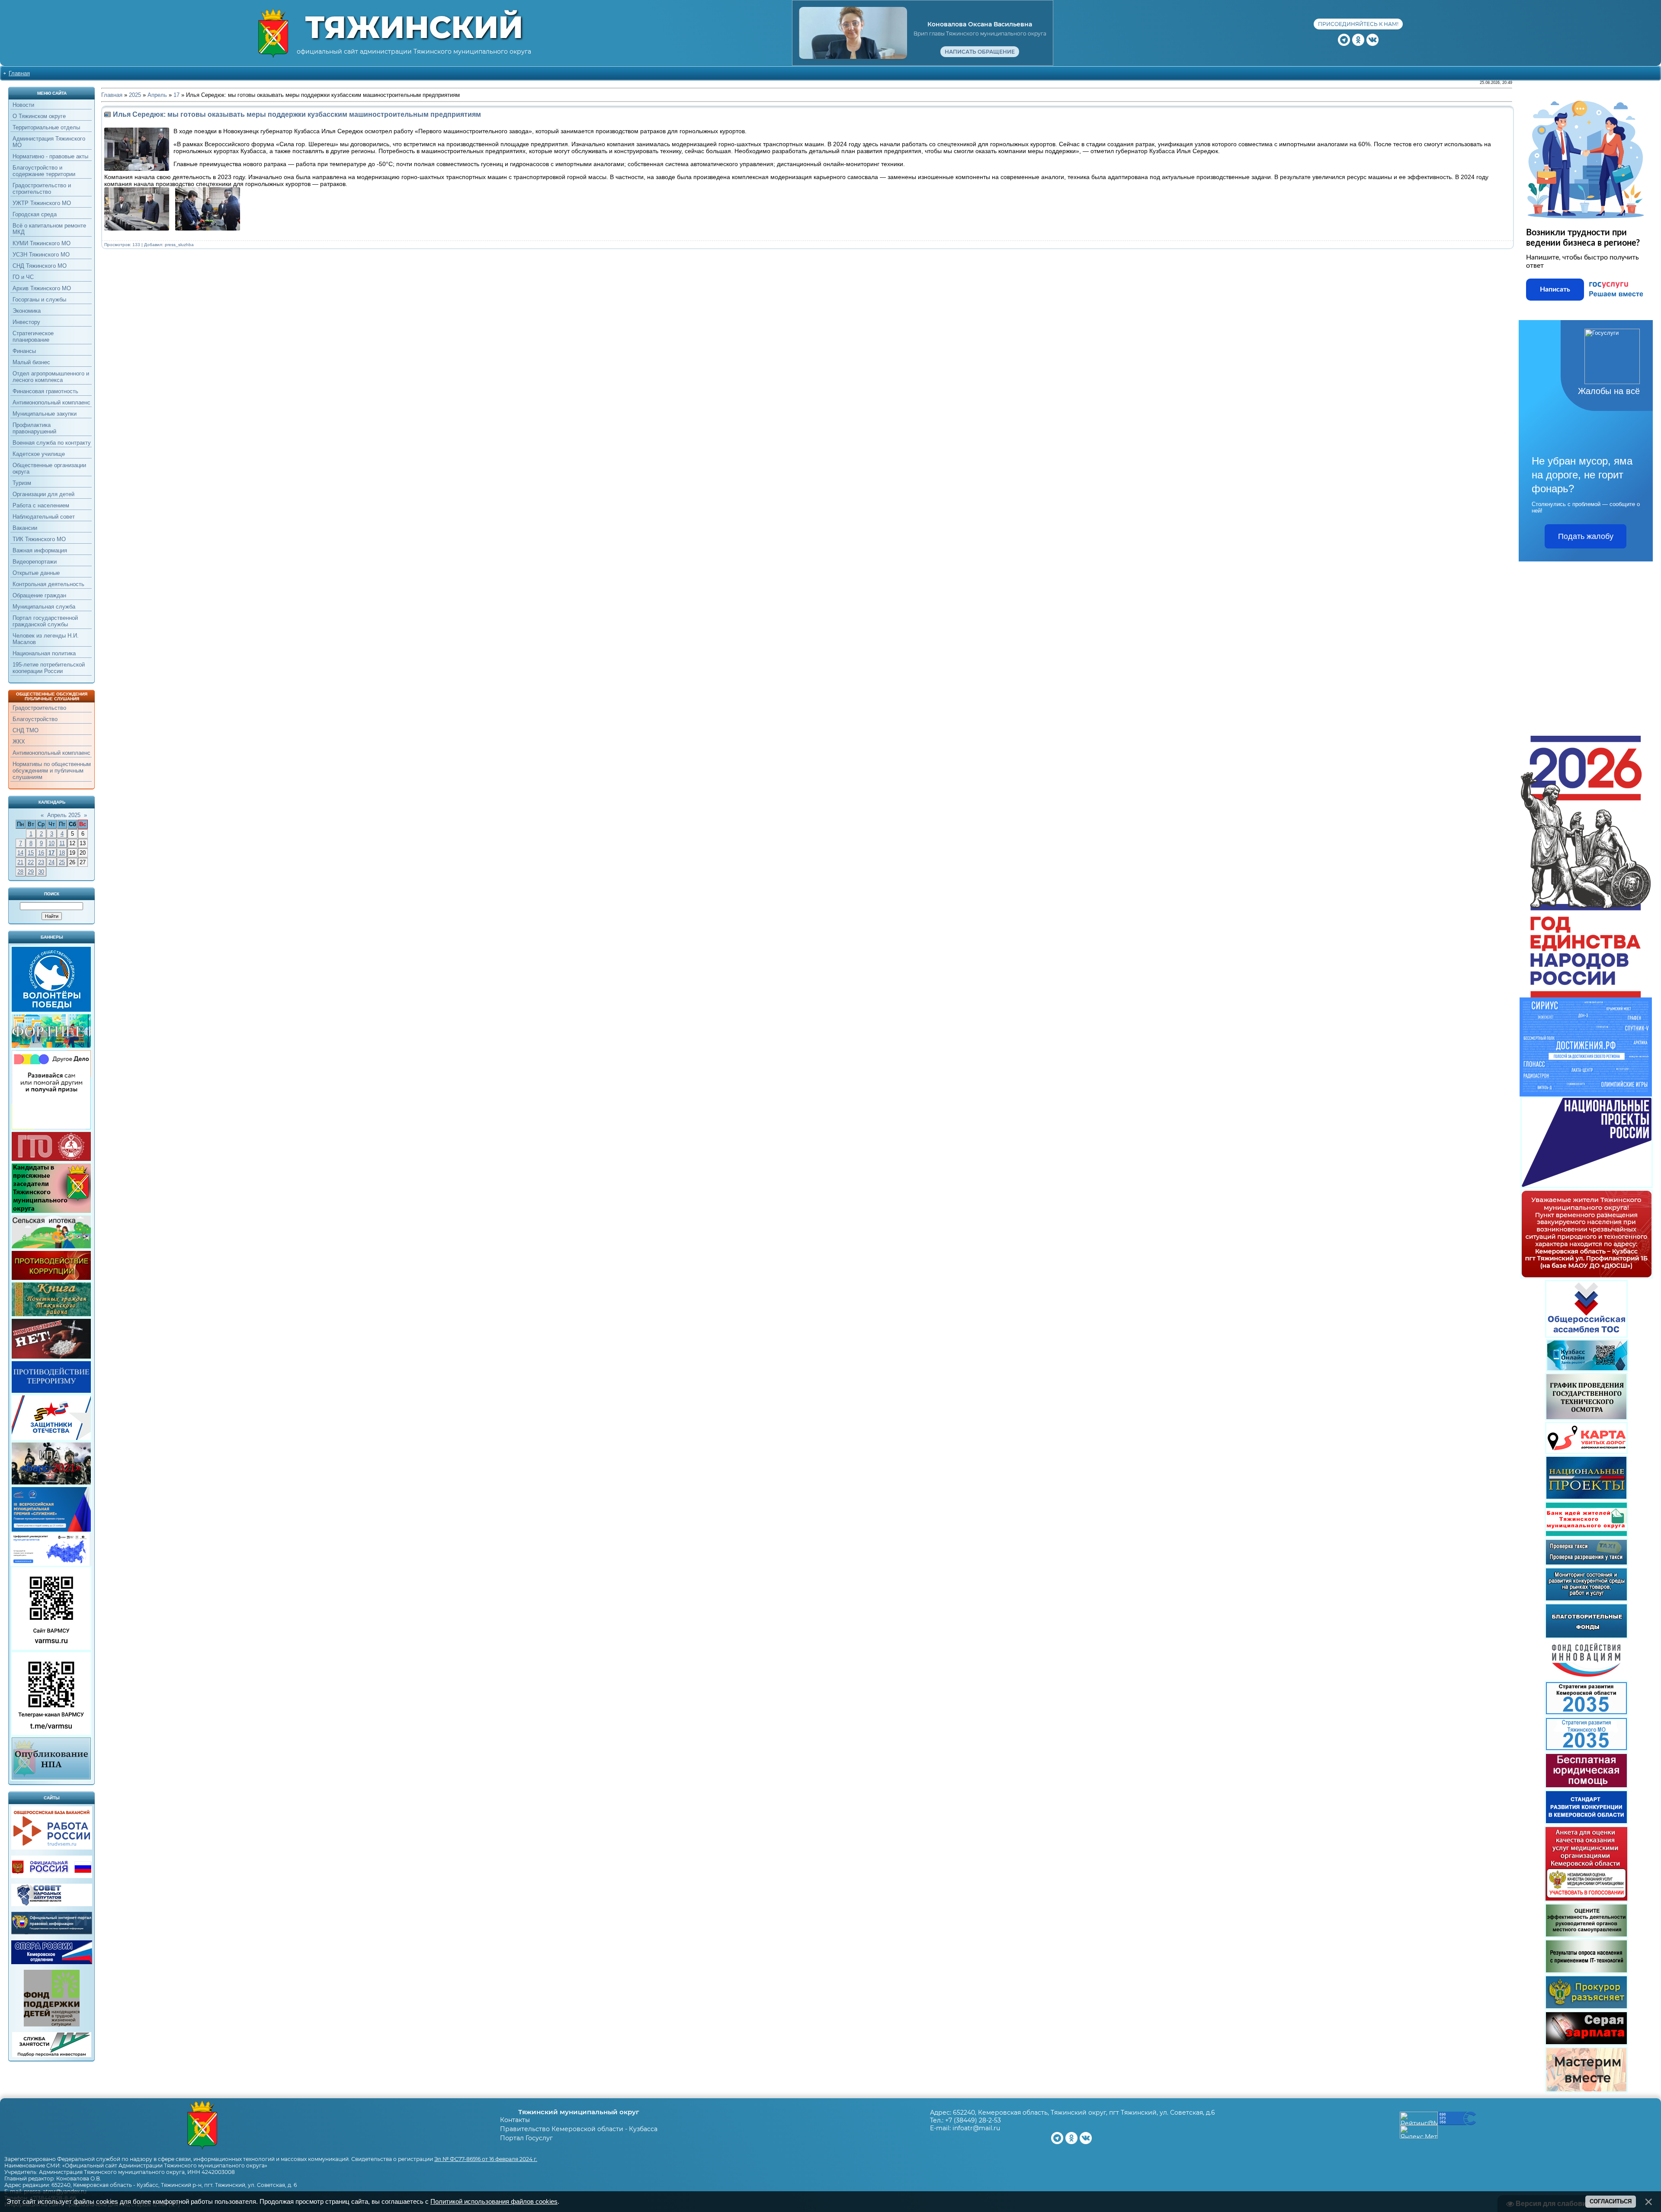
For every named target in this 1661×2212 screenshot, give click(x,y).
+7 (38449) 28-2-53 (973, 2120)
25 (62, 862)
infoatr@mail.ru (976, 2128)
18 (62, 853)
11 (62, 843)
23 (41, 862)
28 (20, 872)
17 (51, 853)
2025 (135, 95)
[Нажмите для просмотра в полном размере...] (139, 229)
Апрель (157, 95)
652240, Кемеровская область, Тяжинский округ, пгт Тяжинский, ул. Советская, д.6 (1084, 2113)
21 (20, 862)
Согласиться (1611, 2201)
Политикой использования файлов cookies (494, 2202)
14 (20, 853)
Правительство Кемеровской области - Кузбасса (579, 2129)
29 (31, 872)
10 (51, 843)
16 (41, 853)
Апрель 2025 (64, 815)
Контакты (515, 2120)
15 (31, 853)
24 (51, 862)
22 (31, 862)
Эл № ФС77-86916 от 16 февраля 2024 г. (486, 2159)
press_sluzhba (179, 245)
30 (41, 872)
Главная (19, 73)
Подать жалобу (1586, 536)
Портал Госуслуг (526, 2138)
